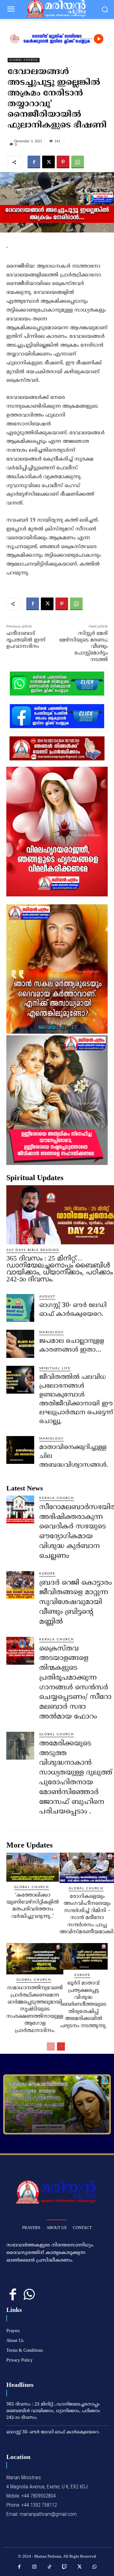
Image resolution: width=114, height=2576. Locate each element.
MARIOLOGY (51, 1332)
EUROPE (47, 1574)
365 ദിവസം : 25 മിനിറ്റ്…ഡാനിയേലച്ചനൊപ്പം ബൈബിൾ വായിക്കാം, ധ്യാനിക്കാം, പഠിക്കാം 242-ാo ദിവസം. (60, 1269)
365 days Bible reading (33, 1250)
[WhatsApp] (78, 162)
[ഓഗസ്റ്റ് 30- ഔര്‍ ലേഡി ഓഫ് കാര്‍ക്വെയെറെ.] (20, 1308)
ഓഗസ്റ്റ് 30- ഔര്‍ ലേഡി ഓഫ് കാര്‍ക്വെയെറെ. (53, 2432)
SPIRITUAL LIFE (55, 1368)
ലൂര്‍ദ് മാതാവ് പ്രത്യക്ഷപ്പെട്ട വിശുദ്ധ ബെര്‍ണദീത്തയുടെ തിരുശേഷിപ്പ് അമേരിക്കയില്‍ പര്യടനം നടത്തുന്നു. (83, 2004)
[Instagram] (35, 2567)
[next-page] (61, 2047)
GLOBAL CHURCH (24, 60)
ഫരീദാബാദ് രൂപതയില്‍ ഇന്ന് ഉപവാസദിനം (26, 640)
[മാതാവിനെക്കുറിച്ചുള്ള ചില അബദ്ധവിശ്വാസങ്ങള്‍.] (20, 1450)
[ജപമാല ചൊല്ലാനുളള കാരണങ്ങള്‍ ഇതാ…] (20, 1344)
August (47, 1297)
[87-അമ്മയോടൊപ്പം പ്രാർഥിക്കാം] (57, 2104)
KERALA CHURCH (57, 1498)
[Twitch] (65, 2567)
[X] (48, 162)
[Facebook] (34, 162)
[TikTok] (50, 2567)
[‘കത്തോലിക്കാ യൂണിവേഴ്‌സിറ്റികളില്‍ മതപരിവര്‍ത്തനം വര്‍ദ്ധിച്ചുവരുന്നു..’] (33, 1867)
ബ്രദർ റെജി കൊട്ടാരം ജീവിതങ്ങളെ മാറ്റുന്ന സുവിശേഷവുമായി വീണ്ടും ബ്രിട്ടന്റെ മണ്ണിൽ (76, 1602)
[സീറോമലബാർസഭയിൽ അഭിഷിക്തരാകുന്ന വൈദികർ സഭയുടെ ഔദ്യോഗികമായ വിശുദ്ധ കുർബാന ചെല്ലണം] (20, 1509)
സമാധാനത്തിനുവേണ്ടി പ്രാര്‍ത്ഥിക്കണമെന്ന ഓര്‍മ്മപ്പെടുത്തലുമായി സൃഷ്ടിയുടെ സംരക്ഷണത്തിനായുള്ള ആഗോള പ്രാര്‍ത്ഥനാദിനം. (35, 2009)
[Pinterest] (63, 162)
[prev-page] (51, 2047)
